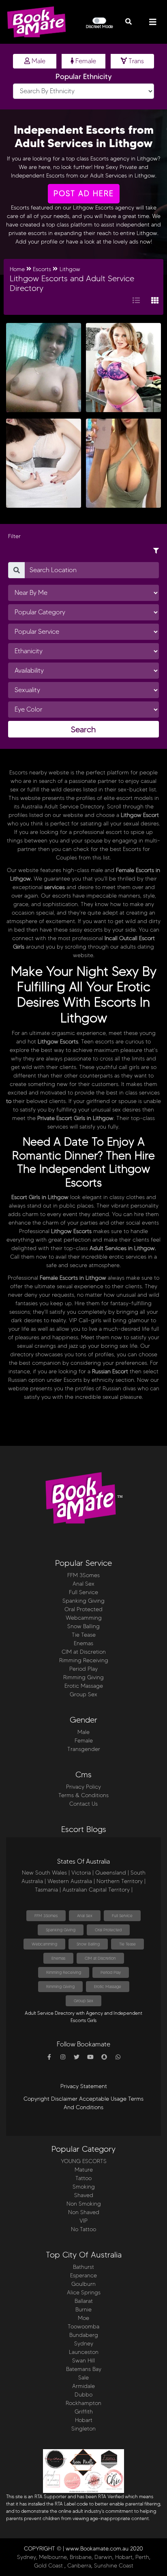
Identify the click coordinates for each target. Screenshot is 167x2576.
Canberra (79, 2566)
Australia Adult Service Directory (63, 807)
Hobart (84, 2420)
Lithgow (70, 269)
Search (83, 729)
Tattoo (83, 2178)
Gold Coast (48, 2566)
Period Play (83, 1669)
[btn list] (136, 301)
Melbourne (53, 2557)
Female (85, 61)
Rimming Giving (83, 1677)
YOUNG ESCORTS (84, 2161)
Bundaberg (84, 2335)
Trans (135, 61)
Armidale (83, 2386)
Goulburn (83, 2284)
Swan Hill (83, 2361)
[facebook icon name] (49, 2057)
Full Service (83, 1592)
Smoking (84, 2187)
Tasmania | (48, 1890)
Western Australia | (71, 1881)
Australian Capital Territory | (97, 1890)
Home (17, 269)
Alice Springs (84, 2293)
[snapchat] (104, 2057)
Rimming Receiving (84, 1660)
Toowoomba (83, 2327)
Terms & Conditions (83, 1795)
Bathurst (83, 2267)
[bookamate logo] (36, 22)
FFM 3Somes (83, 1575)
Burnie (83, 2310)
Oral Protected (83, 1609)
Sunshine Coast (114, 2566)
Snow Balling (83, 1626)
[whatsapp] (118, 2057)
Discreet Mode (100, 27)
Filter (14, 536)
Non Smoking (84, 2204)
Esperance (83, 2276)
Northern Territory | (121, 1881)
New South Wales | (46, 1873)
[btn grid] (155, 301)
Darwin (103, 2557)
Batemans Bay (84, 2369)
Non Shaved (84, 2212)
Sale (83, 2378)
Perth (142, 2557)
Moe (83, 2318)
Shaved (84, 2195)
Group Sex (83, 1694)
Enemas (83, 1643)
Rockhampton (83, 2403)
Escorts (82, 1231)
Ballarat (84, 2301)
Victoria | (82, 1873)
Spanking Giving (83, 1601)
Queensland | (112, 1873)
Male (38, 61)
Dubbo (83, 2395)
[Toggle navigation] (153, 22)
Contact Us (83, 1804)
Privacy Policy (83, 1787)
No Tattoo (83, 2229)
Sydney (84, 2344)
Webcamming (84, 1618)
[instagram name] (63, 2057)
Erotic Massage (84, 1686)
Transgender (84, 1749)
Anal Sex (83, 1584)
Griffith (84, 2412)
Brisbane (81, 2557)
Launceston (84, 2352)
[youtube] (90, 2057)
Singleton (83, 2429)
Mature (84, 2170)
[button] (128, 22)
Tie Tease (84, 1635)
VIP (83, 2221)
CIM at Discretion (84, 1652)
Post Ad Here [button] (84, 193)
